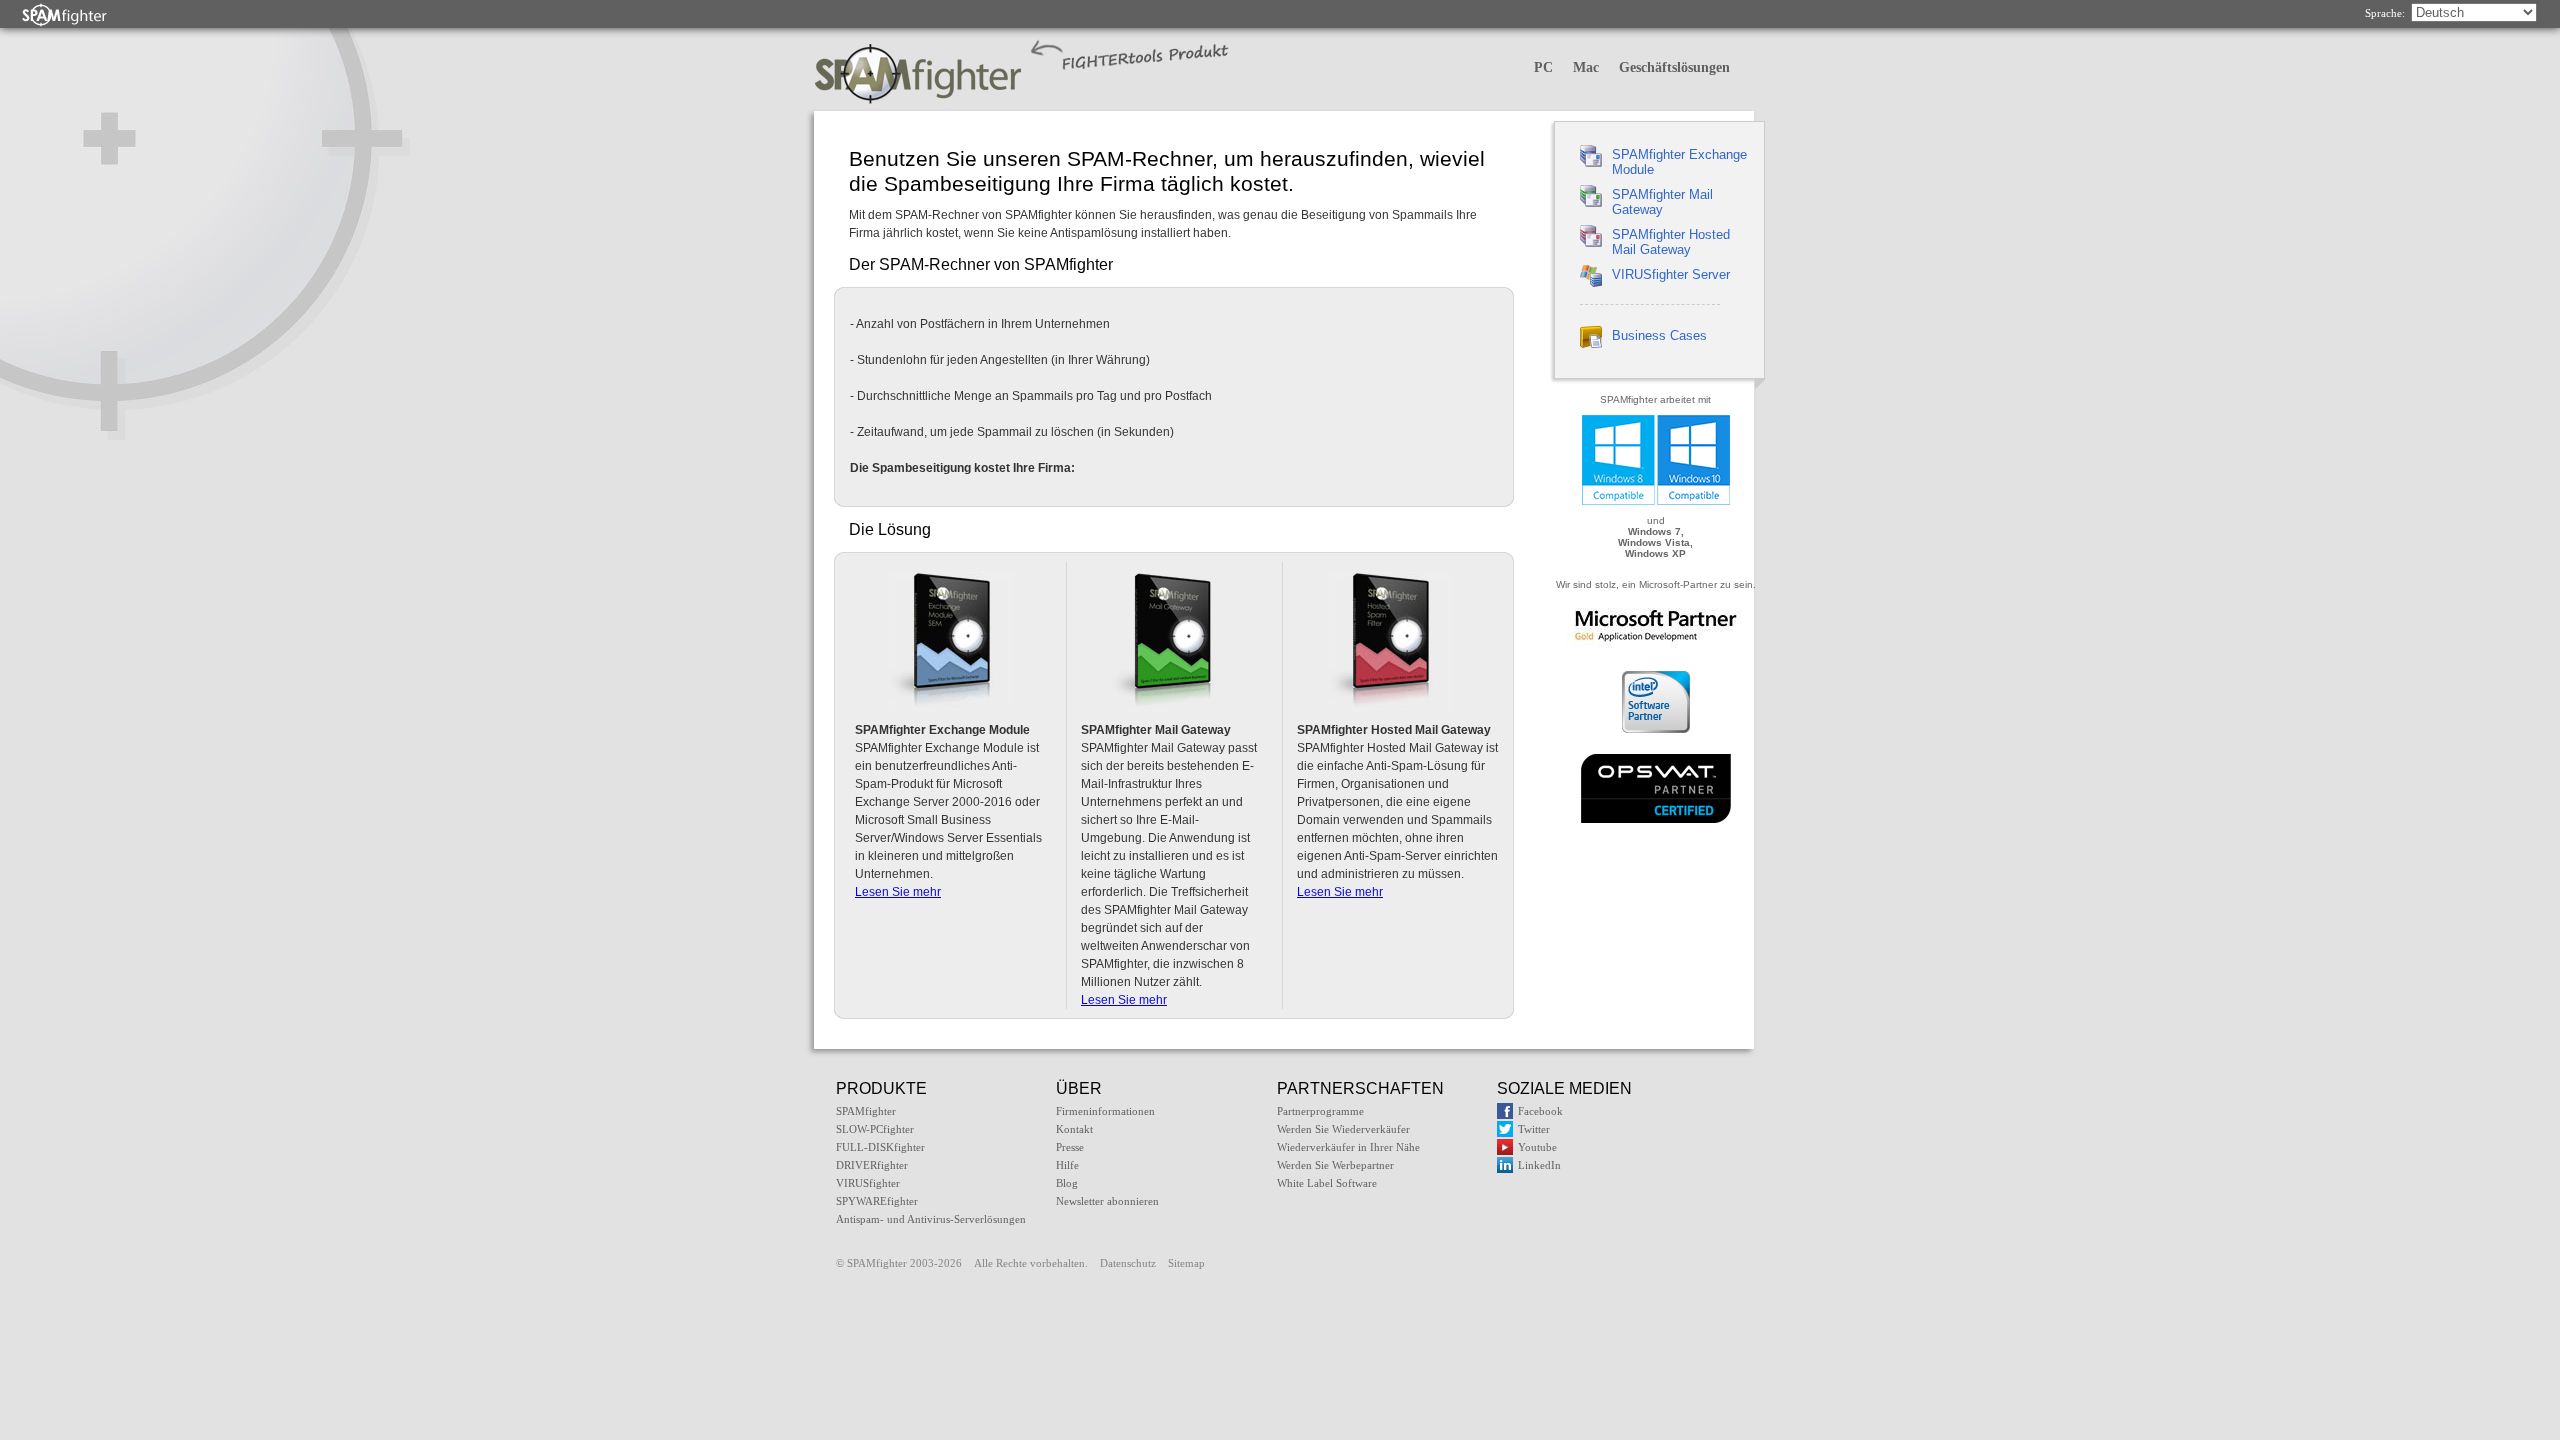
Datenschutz (1128, 1263)
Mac (1586, 67)
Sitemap (1186, 1263)
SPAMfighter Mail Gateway (1662, 202)
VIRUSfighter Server (1671, 274)
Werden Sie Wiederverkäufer (1343, 1129)
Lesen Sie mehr (898, 892)
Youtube (1537, 1147)
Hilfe (1067, 1165)
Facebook (1540, 1111)
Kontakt (1074, 1129)
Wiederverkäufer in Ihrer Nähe (1348, 1147)
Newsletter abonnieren (1107, 1201)
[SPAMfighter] (65, 14)
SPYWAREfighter (877, 1201)
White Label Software (1327, 1183)
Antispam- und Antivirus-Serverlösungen (931, 1219)
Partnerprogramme (1320, 1111)
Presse (1070, 1147)
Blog (1067, 1183)
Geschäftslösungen (1674, 67)
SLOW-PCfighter (875, 1129)
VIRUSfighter (868, 1183)
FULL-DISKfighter (880, 1147)
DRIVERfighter (872, 1165)
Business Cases (1659, 335)
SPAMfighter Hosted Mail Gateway (1671, 242)
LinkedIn (1539, 1165)
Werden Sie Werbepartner (1335, 1165)
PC (1543, 67)
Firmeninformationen (1105, 1111)
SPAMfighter (866, 1111)
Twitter (1534, 1129)
